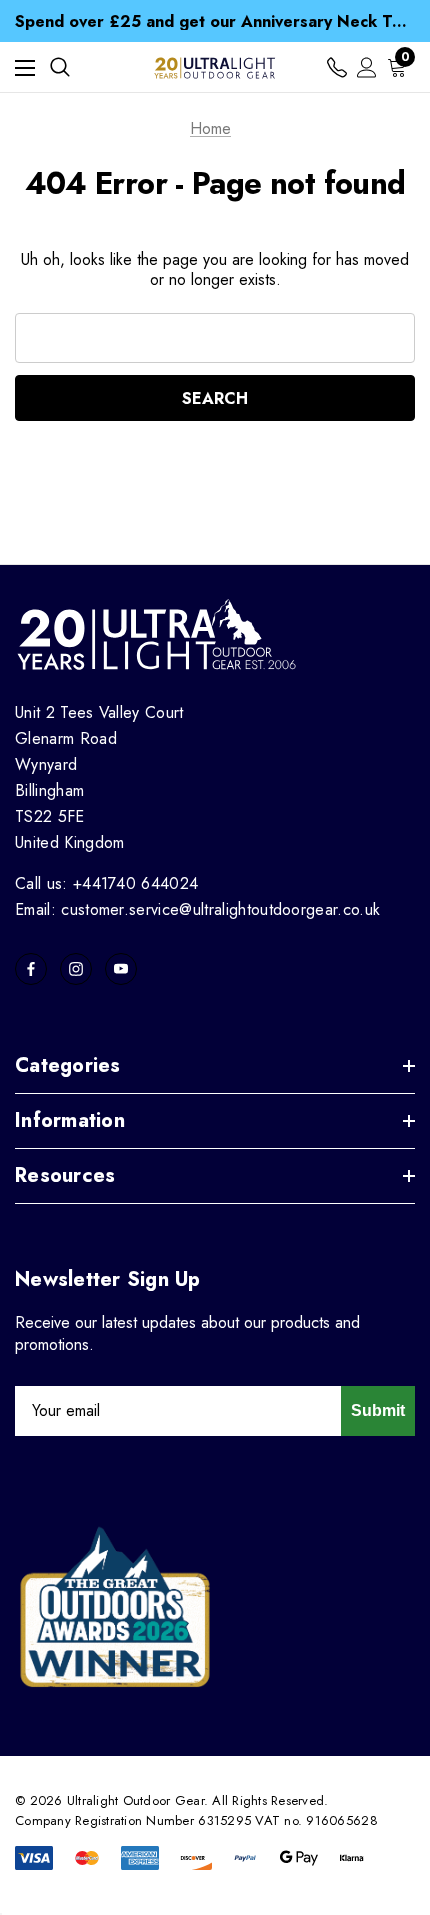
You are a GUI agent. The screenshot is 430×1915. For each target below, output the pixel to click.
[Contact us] (337, 67)
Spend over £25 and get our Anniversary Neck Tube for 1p (215, 11)
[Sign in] (367, 67)
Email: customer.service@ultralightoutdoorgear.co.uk (197, 909)
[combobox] (215, 338)
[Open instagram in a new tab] (76, 969)
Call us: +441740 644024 (106, 883)
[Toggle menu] (25, 67)
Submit (378, 1410)
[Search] (60, 67)
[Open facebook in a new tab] (31, 969)
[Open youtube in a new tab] (121, 969)
